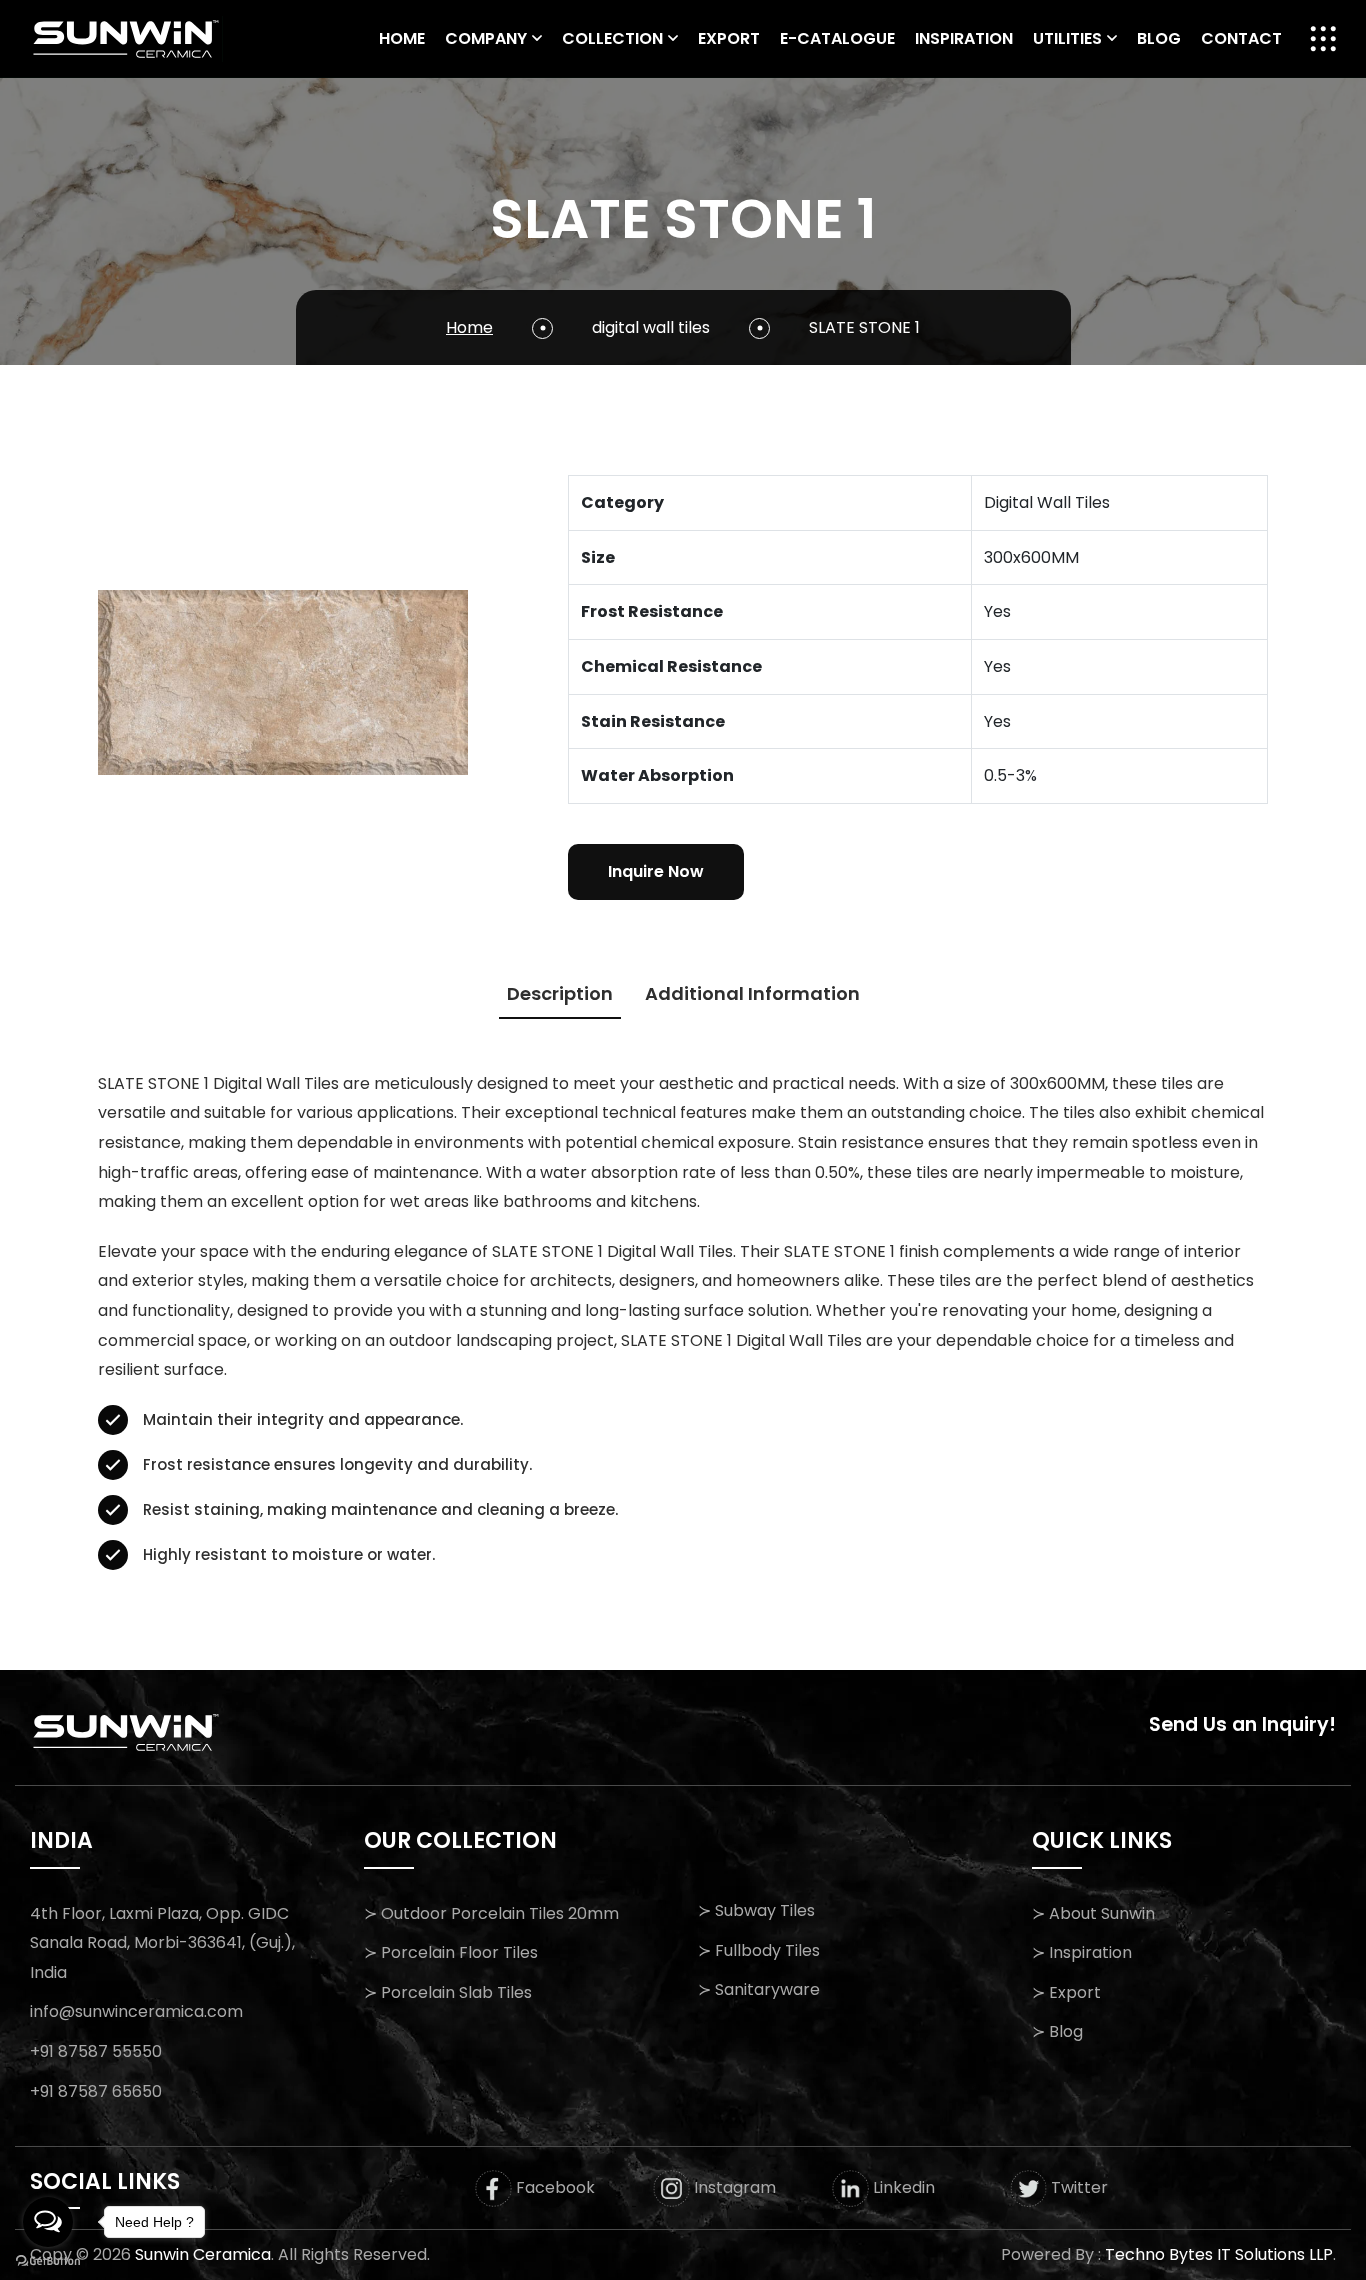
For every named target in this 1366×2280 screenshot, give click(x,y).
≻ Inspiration (1082, 1952)
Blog (1159, 38)
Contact (1241, 38)
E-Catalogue (837, 38)
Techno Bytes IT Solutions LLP (1219, 2254)
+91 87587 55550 (96, 2051)
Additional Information (752, 993)
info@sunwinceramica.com (136, 2011)
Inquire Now (656, 871)
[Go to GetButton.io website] (48, 2260)
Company (486, 38)
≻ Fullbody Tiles (759, 1950)
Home (402, 38)
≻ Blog (1057, 2031)
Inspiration (964, 38)
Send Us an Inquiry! (1242, 1724)
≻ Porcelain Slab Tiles (448, 1992)
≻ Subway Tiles (756, 1910)
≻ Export (1066, 1992)
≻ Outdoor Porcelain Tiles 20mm (491, 1913)
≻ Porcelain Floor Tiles (451, 1952)
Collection (612, 38)
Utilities (1067, 38)
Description (560, 993)
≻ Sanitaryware (759, 1989)
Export (729, 38)
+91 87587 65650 (96, 2091)
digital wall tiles (651, 327)
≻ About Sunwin (1093, 1913)
